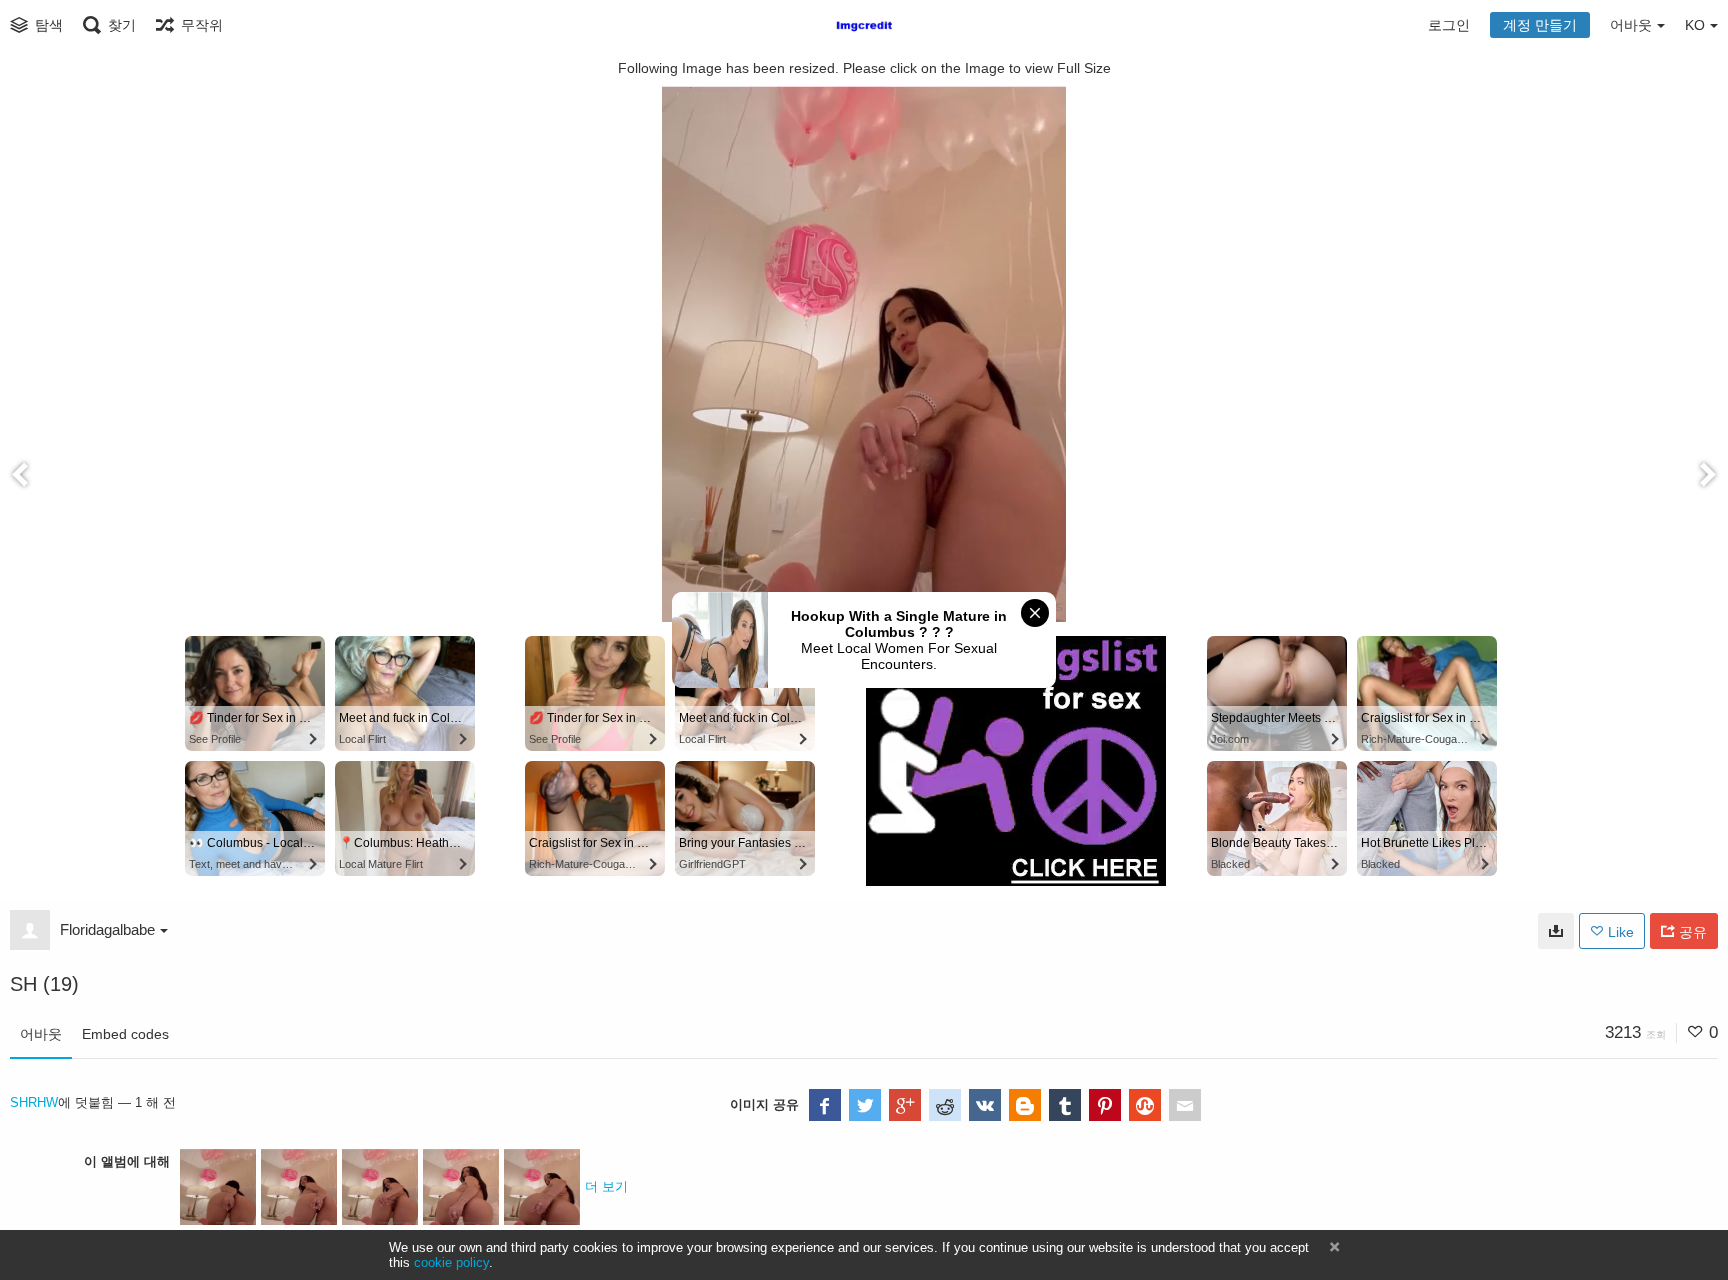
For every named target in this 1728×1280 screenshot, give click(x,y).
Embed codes (125, 1034)
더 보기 (606, 1186)
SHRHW (34, 1102)
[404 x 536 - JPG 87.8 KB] (1556, 931)
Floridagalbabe (107, 929)
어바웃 (41, 1034)
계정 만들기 (1540, 25)
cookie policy (451, 1262)
